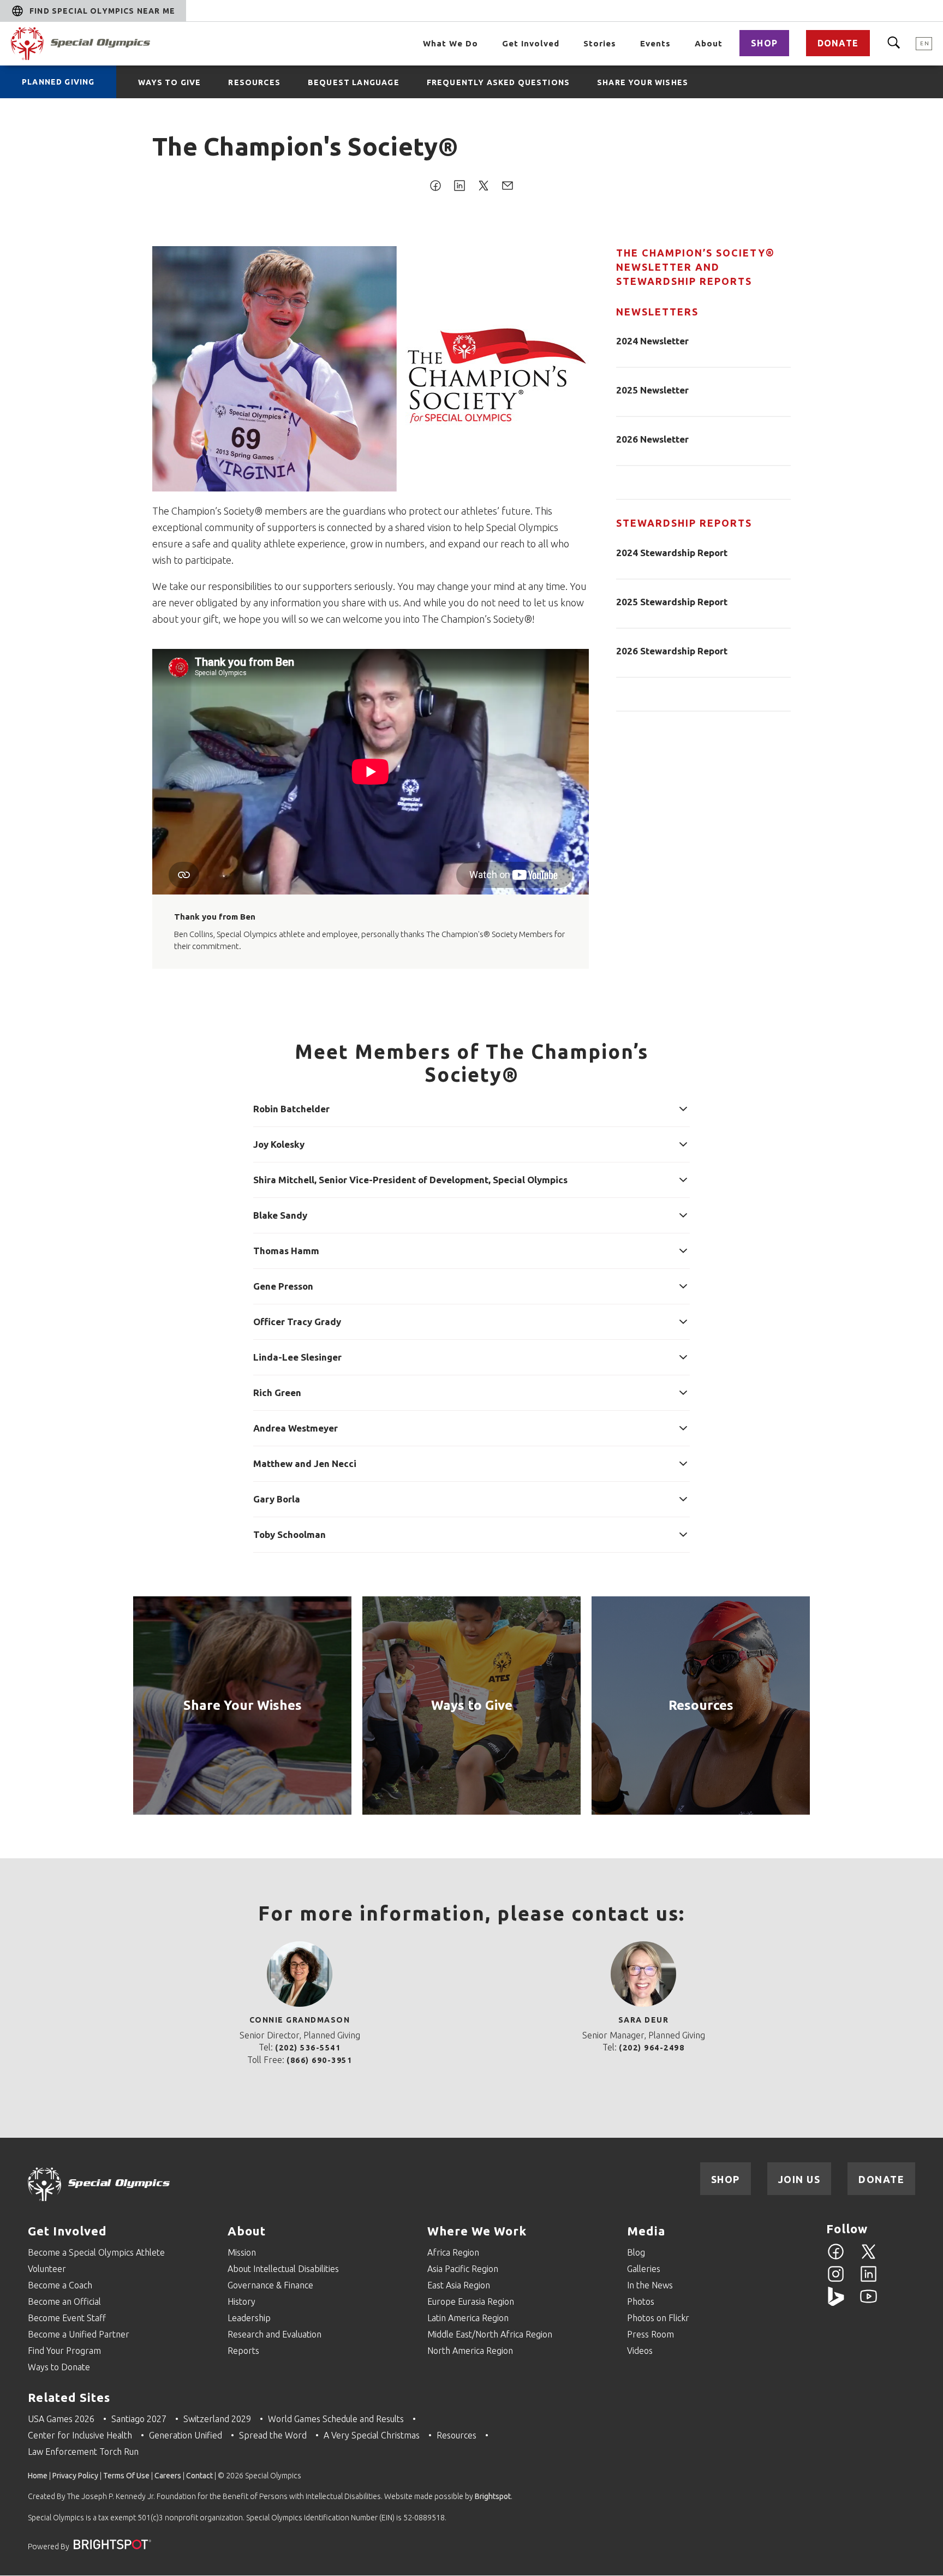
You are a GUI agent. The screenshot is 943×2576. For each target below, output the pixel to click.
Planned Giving (58, 82)
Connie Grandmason (300, 2020)
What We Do (450, 43)
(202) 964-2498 (652, 2048)
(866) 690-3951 (319, 2060)
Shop (764, 43)
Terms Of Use (126, 2476)
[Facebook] (836, 2258)
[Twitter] (869, 2258)
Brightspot (493, 2496)
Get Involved (531, 43)
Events (655, 43)
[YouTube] (869, 2303)
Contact (199, 2476)
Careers (168, 2476)
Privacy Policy (75, 2476)
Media (646, 2231)
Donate (838, 43)
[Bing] (836, 2303)
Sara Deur (644, 2020)
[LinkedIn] (869, 2280)
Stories (600, 43)
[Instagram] (836, 2280)
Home (38, 2476)
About (709, 43)
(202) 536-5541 (308, 2048)
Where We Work (477, 2231)
